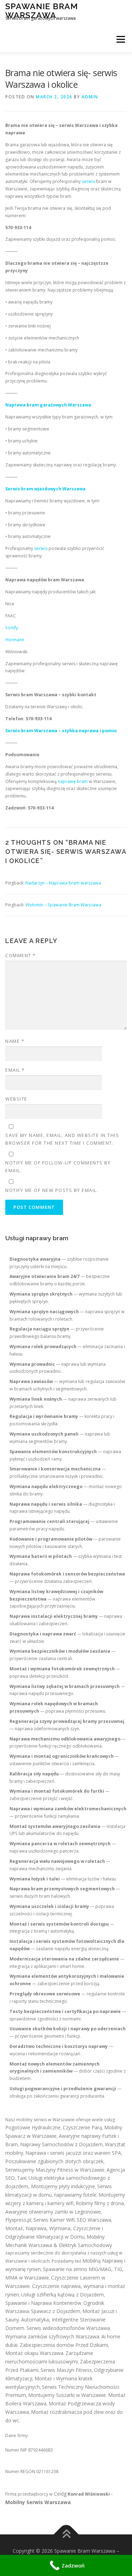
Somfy (12, 628)
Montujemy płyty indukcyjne (63, 2186)
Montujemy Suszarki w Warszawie (67, 2395)
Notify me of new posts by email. (52, 1190)
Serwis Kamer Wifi (54, 2220)
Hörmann (15, 640)
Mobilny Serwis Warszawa (38, 2502)
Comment (21, 955)
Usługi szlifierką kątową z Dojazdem (62, 2294)
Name (15, 1041)
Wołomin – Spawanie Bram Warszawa (63, 905)
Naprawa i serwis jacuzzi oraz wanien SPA (73, 2153)
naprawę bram (73, 781)
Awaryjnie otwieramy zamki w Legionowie (53, 2212)
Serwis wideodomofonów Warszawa (68, 2328)
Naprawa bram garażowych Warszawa (48, 405)
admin (90, 97)
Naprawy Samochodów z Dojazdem (61, 2144)
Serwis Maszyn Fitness (66, 2370)
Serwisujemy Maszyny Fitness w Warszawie (55, 2170)
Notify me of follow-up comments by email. (58, 1167)
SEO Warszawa (94, 2220)
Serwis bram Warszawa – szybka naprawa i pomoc (61, 731)
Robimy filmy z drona (100, 2203)
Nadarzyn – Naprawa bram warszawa (63, 883)
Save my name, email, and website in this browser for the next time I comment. (62, 1139)
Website (16, 1099)
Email (15, 1070)
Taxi (22, 2178)
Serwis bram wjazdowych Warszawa (45, 489)
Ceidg (60, 2494)
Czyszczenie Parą (82, 2127)
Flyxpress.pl (18, 2220)
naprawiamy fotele (75, 2195)
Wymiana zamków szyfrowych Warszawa (52, 2336)
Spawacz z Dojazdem (56, 2311)
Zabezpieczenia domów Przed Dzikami (64, 2345)
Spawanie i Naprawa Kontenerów (43, 2303)
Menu (120, 39)
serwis (88, 181)
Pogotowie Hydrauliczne (33, 2127)
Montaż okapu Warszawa (34, 2353)
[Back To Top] (66, 2535)
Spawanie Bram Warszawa (42, 10)
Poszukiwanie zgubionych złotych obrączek (54, 2161)
